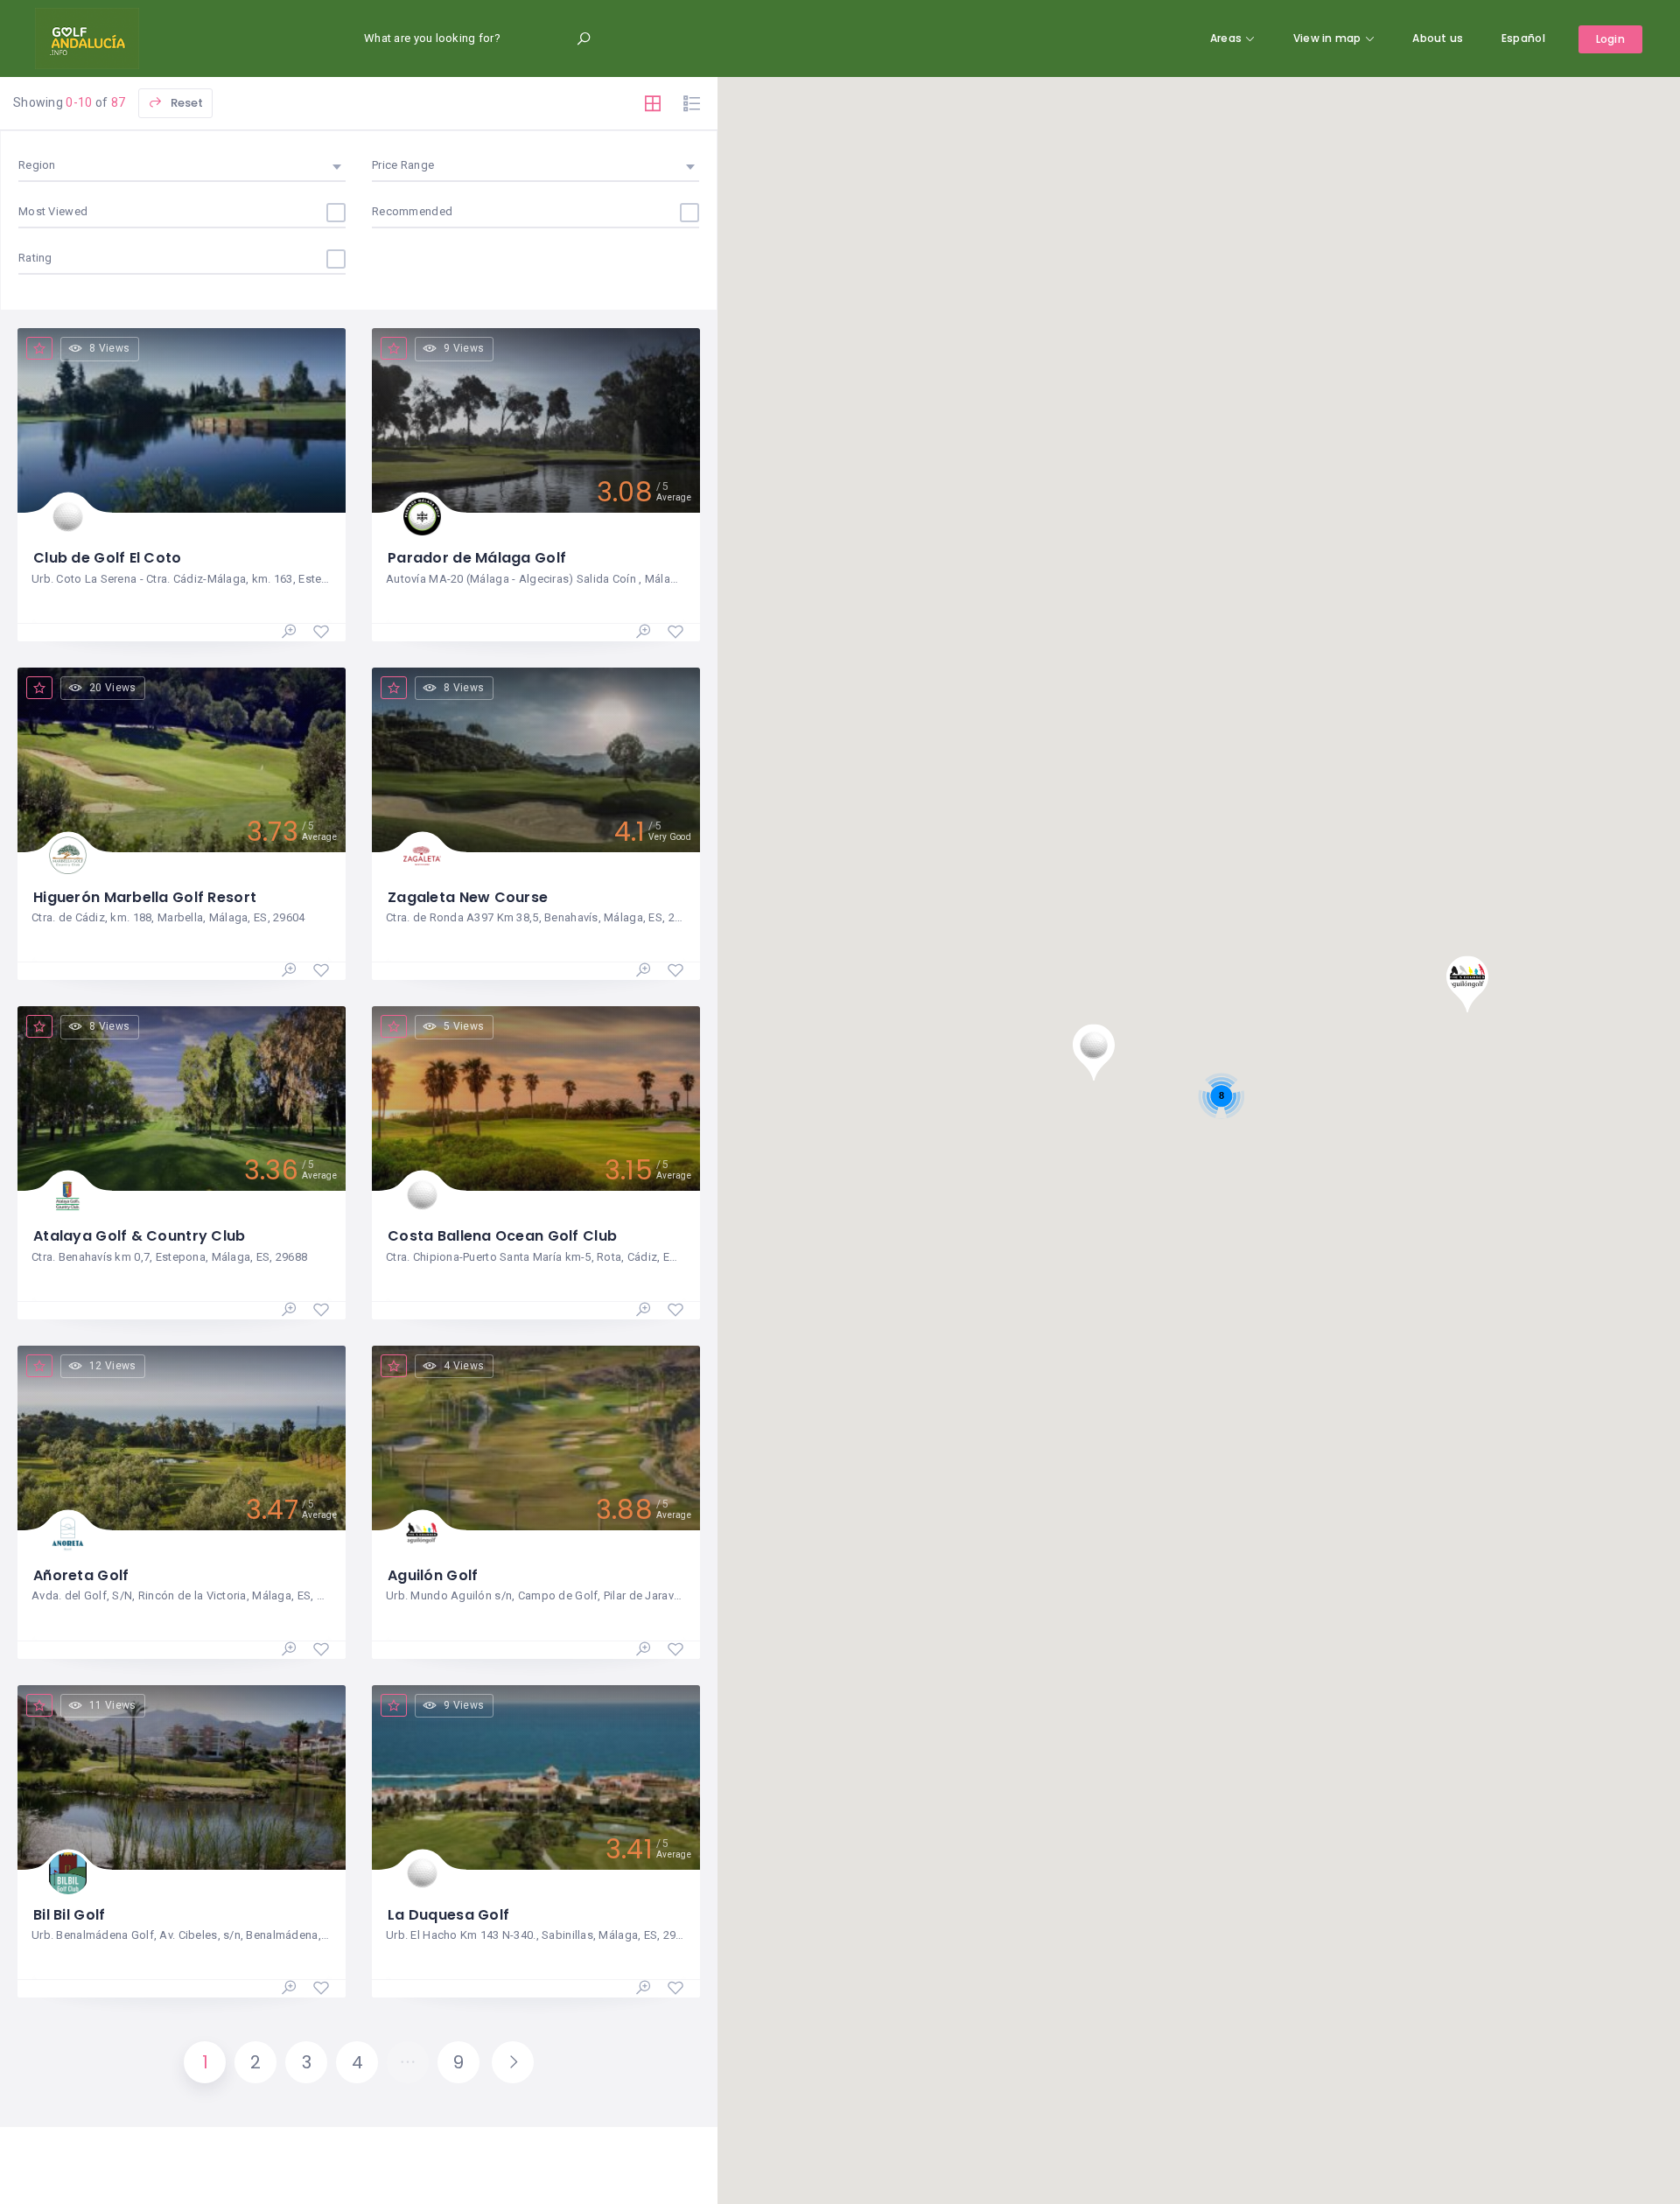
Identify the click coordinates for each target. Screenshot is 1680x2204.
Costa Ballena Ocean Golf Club (502, 1236)
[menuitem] (1523, 38)
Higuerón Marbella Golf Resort (145, 897)
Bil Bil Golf (69, 1915)
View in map (1327, 38)
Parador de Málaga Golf (477, 558)
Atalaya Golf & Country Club (140, 1236)
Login (1610, 39)
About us (1438, 38)
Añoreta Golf (81, 1575)
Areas (1226, 38)
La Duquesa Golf (448, 1915)
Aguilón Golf (433, 1575)
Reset (185, 103)
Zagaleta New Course (468, 897)
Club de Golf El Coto (108, 558)
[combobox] (182, 165)
